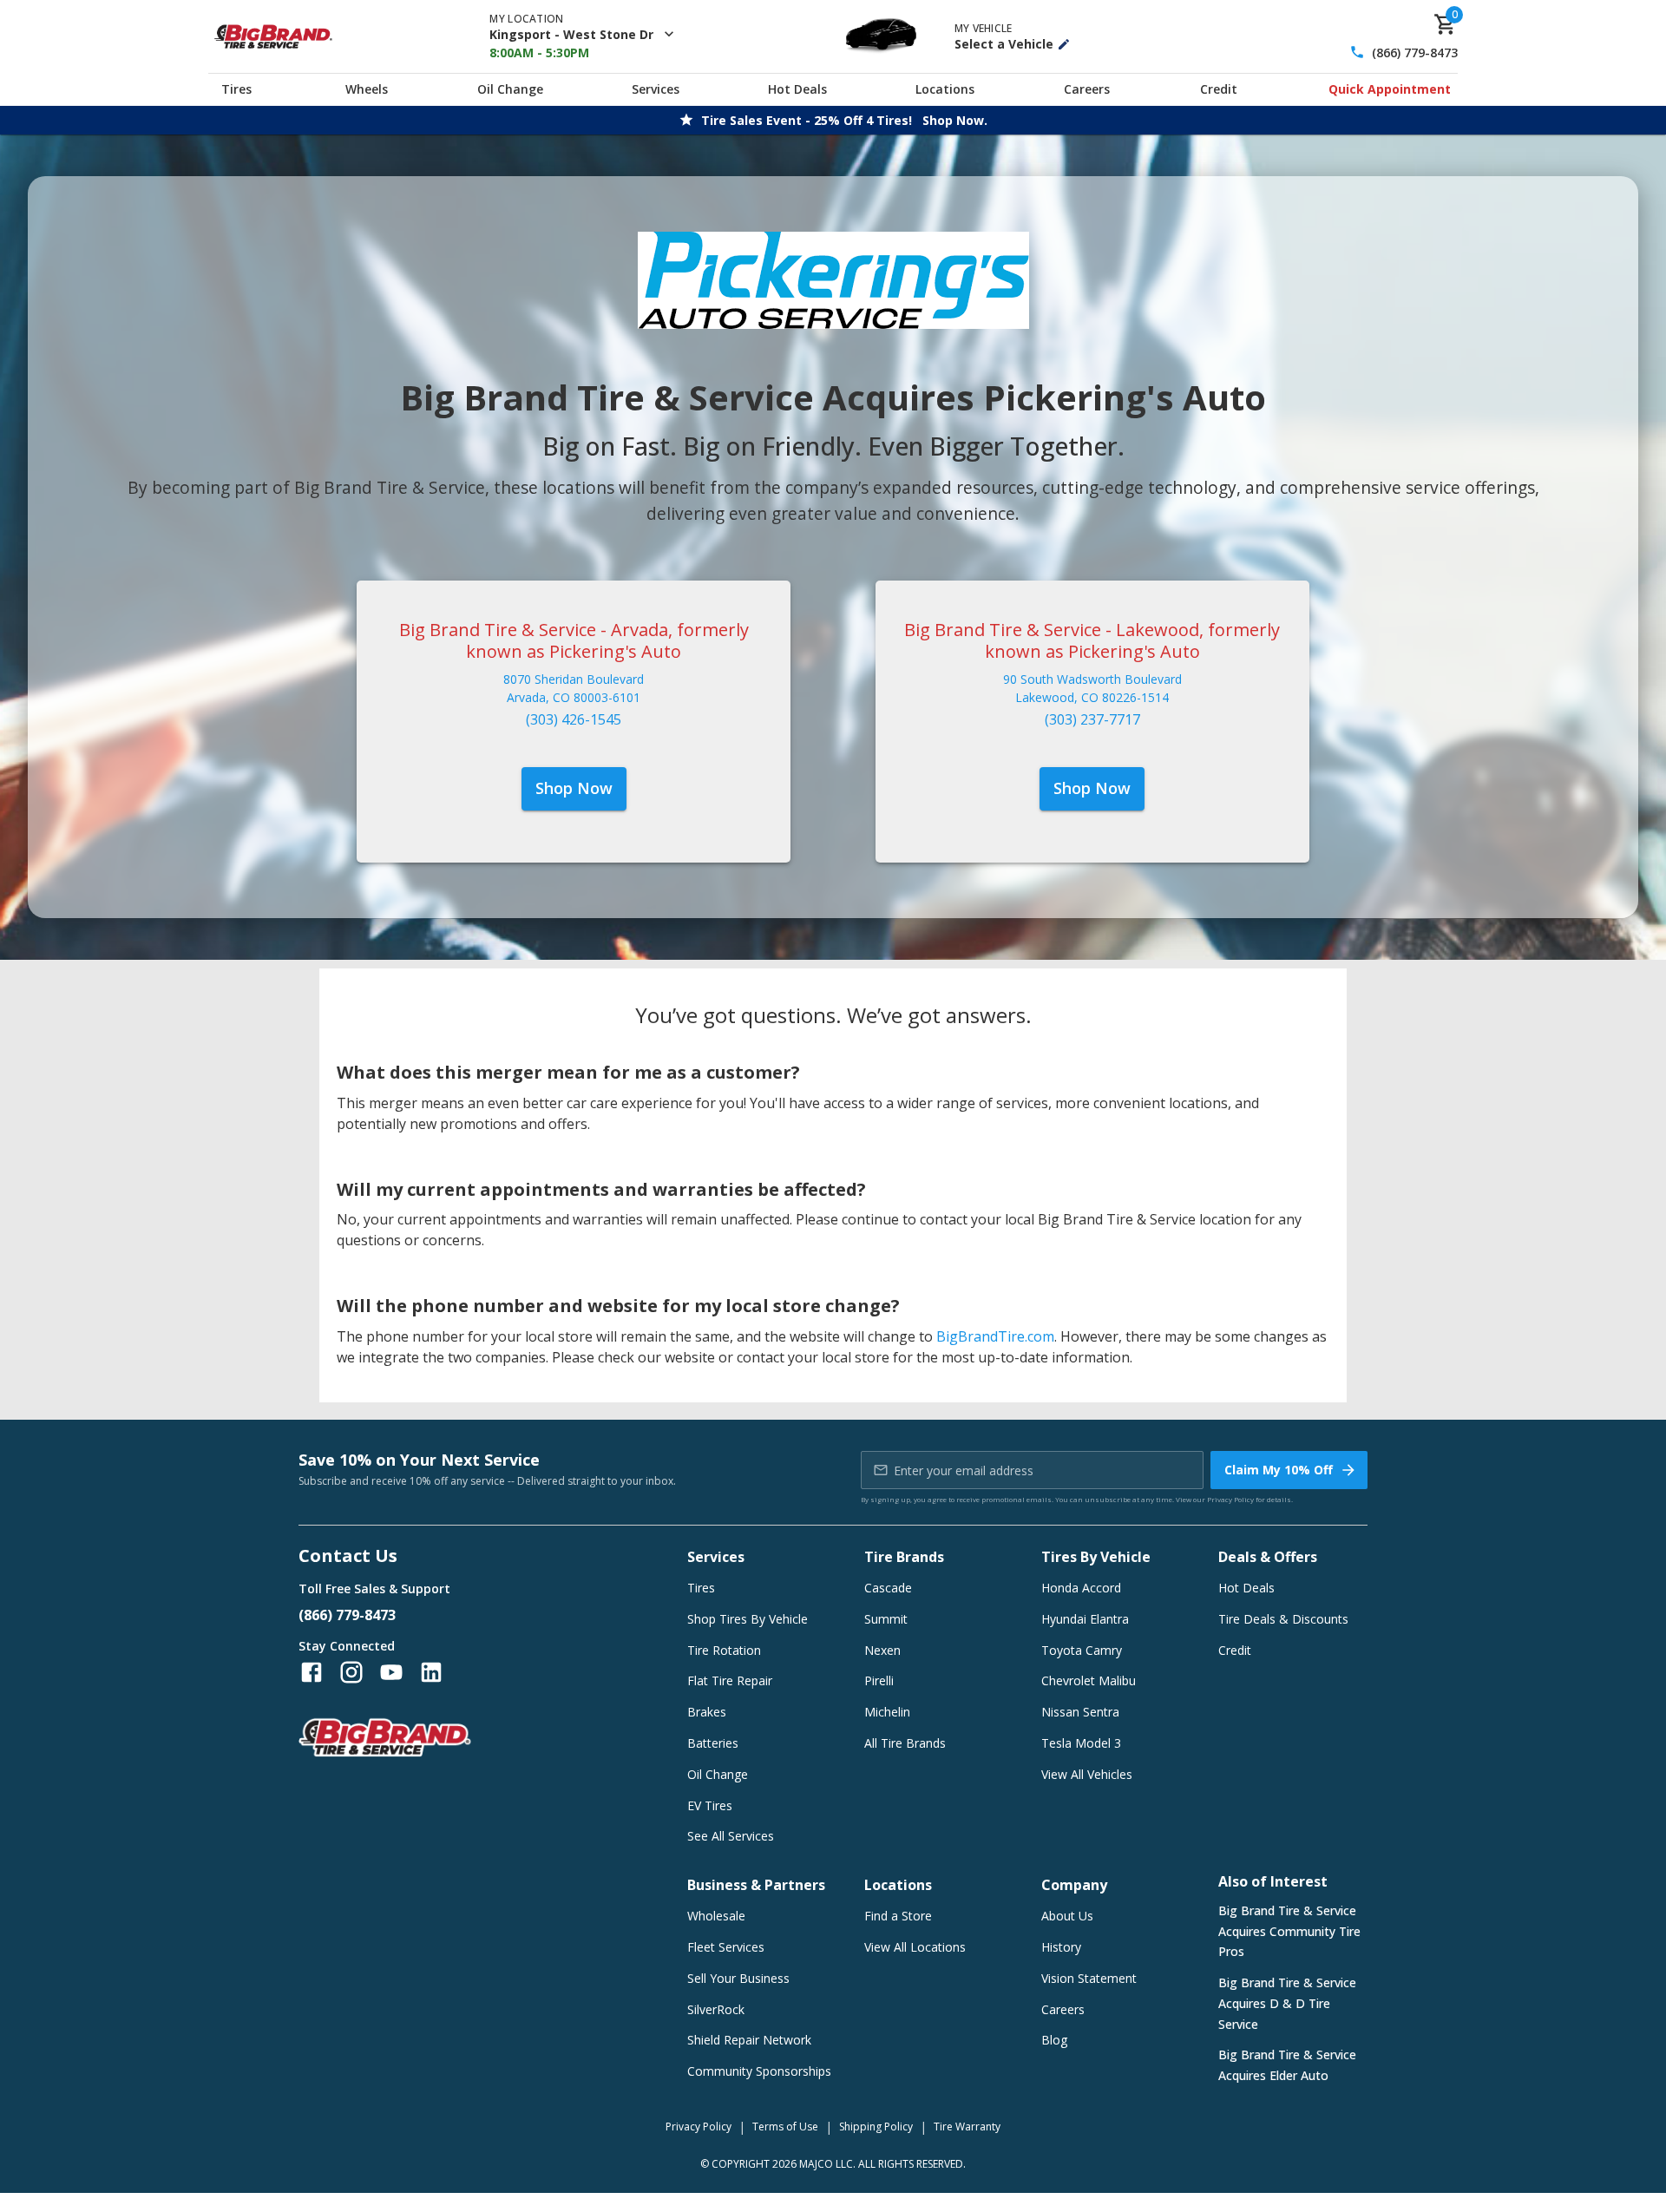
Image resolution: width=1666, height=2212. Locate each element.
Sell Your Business (738, 1978)
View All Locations (915, 1947)
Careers (1087, 89)
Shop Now (574, 788)
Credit (1219, 89)
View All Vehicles (1087, 1774)
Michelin (887, 1712)
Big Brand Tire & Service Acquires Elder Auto (1287, 2065)
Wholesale (716, 1916)
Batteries (713, 1743)
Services (656, 89)
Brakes (707, 1712)
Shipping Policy (876, 2127)
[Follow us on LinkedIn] (431, 1672)
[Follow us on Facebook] (312, 1672)
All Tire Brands (905, 1743)
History (1061, 1947)
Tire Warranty (967, 2127)
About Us (1067, 1916)
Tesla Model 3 (1081, 1743)
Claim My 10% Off (1279, 1470)
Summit (886, 1619)
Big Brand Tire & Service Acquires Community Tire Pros (1289, 1931)
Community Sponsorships (759, 2071)
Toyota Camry (1082, 1650)
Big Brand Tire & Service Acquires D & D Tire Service (1287, 2003)
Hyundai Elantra (1085, 1619)
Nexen (882, 1650)
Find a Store (898, 1916)
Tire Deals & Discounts (1283, 1619)
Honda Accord (1081, 1588)
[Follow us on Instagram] (351, 1672)
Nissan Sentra (1080, 1712)
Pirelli (879, 1680)
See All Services (731, 1836)
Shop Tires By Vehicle (748, 1619)
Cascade (888, 1588)
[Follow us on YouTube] (391, 1672)
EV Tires (710, 1805)
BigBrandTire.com (995, 1336)
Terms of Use (785, 2127)
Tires (236, 89)
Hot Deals (797, 89)
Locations (945, 89)
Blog (1054, 2040)
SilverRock (716, 2009)
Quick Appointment (1390, 89)
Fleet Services (726, 1947)
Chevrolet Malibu (1089, 1680)
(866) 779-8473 (1415, 53)
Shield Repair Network (749, 2040)
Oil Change (510, 89)
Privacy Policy (1230, 1499)
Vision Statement (1089, 1978)
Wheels (367, 89)
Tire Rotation (724, 1650)
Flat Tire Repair (730, 1680)
